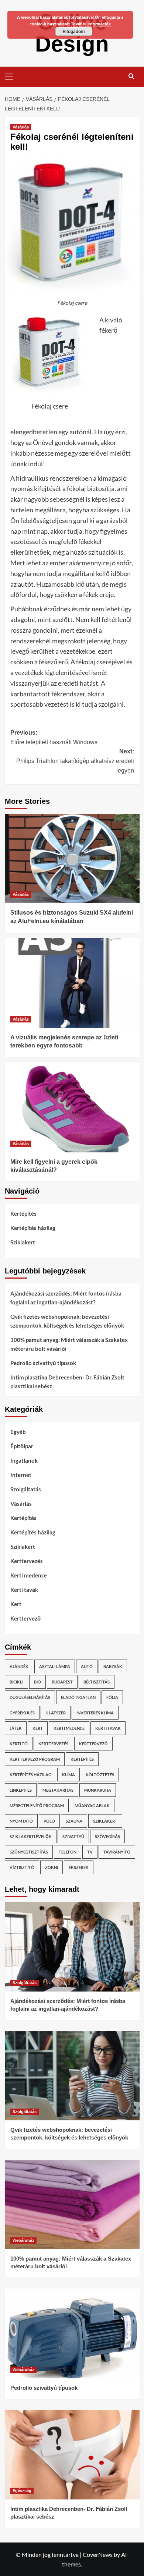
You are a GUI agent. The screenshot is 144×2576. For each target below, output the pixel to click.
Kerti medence (29, 1575)
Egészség (22, 2491)
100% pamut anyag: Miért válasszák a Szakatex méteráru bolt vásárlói (69, 1344)
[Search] (131, 76)
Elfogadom (74, 31)
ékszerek (79, 1867)
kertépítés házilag (30, 1775)
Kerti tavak (24, 1590)
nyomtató (21, 1821)
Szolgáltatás (26, 1489)
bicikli (16, 1682)
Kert (16, 1604)
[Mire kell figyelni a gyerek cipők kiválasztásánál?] (72, 1107)
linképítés (21, 1790)
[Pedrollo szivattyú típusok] (72, 2333)
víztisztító (22, 1867)
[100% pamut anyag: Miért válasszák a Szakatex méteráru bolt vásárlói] (72, 2204)
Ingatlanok (24, 1460)
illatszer (56, 1713)
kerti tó (19, 1744)
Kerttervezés (27, 1561)
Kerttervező (25, 1618)
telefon (68, 1852)
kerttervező (93, 1744)
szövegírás (107, 1836)
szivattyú (73, 1836)
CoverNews (98, 2554)
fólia (112, 1697)
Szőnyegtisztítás (29, 1852)
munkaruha (98, 1790)
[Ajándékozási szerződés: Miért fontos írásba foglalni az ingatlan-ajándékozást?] (72, 1946)
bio (37, 1682)
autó (87, 1666)
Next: (75, 761)
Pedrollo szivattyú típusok (43, 1363)
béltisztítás (97, 1682)
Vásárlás (21, 127)
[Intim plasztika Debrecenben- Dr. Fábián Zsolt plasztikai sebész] (72, 2455)
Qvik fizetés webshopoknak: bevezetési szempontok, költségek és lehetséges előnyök (67, 1321)
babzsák (113, 1666)
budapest (62, 1682)
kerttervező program (35, 1759)
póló (49, 1821)
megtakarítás (58, 1790)
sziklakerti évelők (31, 1836)
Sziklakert (23, 1242)
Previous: (54, 737)
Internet (21, 1475)
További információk (91, 24)
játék (16, 1728)
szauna (74, 1821)
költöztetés (100, 1775)
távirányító (117, 1852)
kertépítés (82, 1759)
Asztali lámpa (55, 1666)
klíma (68, 1775)
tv (90, 1852)
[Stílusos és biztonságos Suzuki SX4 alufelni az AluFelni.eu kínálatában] (72, 858)
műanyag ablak (92, 1805)
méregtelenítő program (37, 1805)
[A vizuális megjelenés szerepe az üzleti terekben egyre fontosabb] (72, 983)
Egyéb (18, 1432)
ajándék (19, 1666)
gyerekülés (22, 1713)
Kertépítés (23, 1213)
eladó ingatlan (78, 1697)
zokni (52, 1867)
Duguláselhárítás (30, 1697)
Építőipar (22, 1446)
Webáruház (23, 2240)
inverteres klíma (95, 1713)
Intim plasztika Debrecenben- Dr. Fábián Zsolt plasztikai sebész (67, 1382)
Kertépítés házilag (33, 1228)
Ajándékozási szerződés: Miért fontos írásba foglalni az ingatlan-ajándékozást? (66, 1298)
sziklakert (105, 1821)
